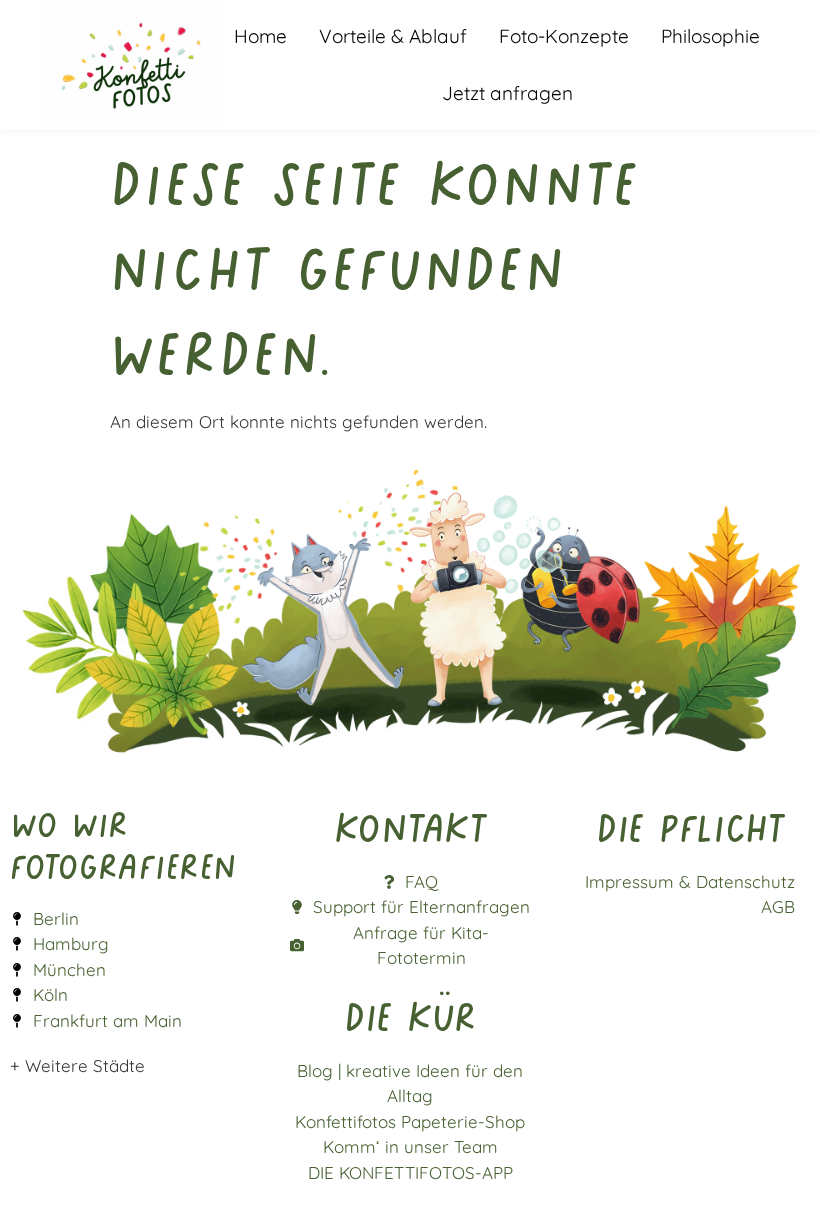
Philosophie (710, 36)
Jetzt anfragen (507, 93)
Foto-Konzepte (564, 36)
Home (260, 36)
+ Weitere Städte (77, 1065)
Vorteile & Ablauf (393, 36)
